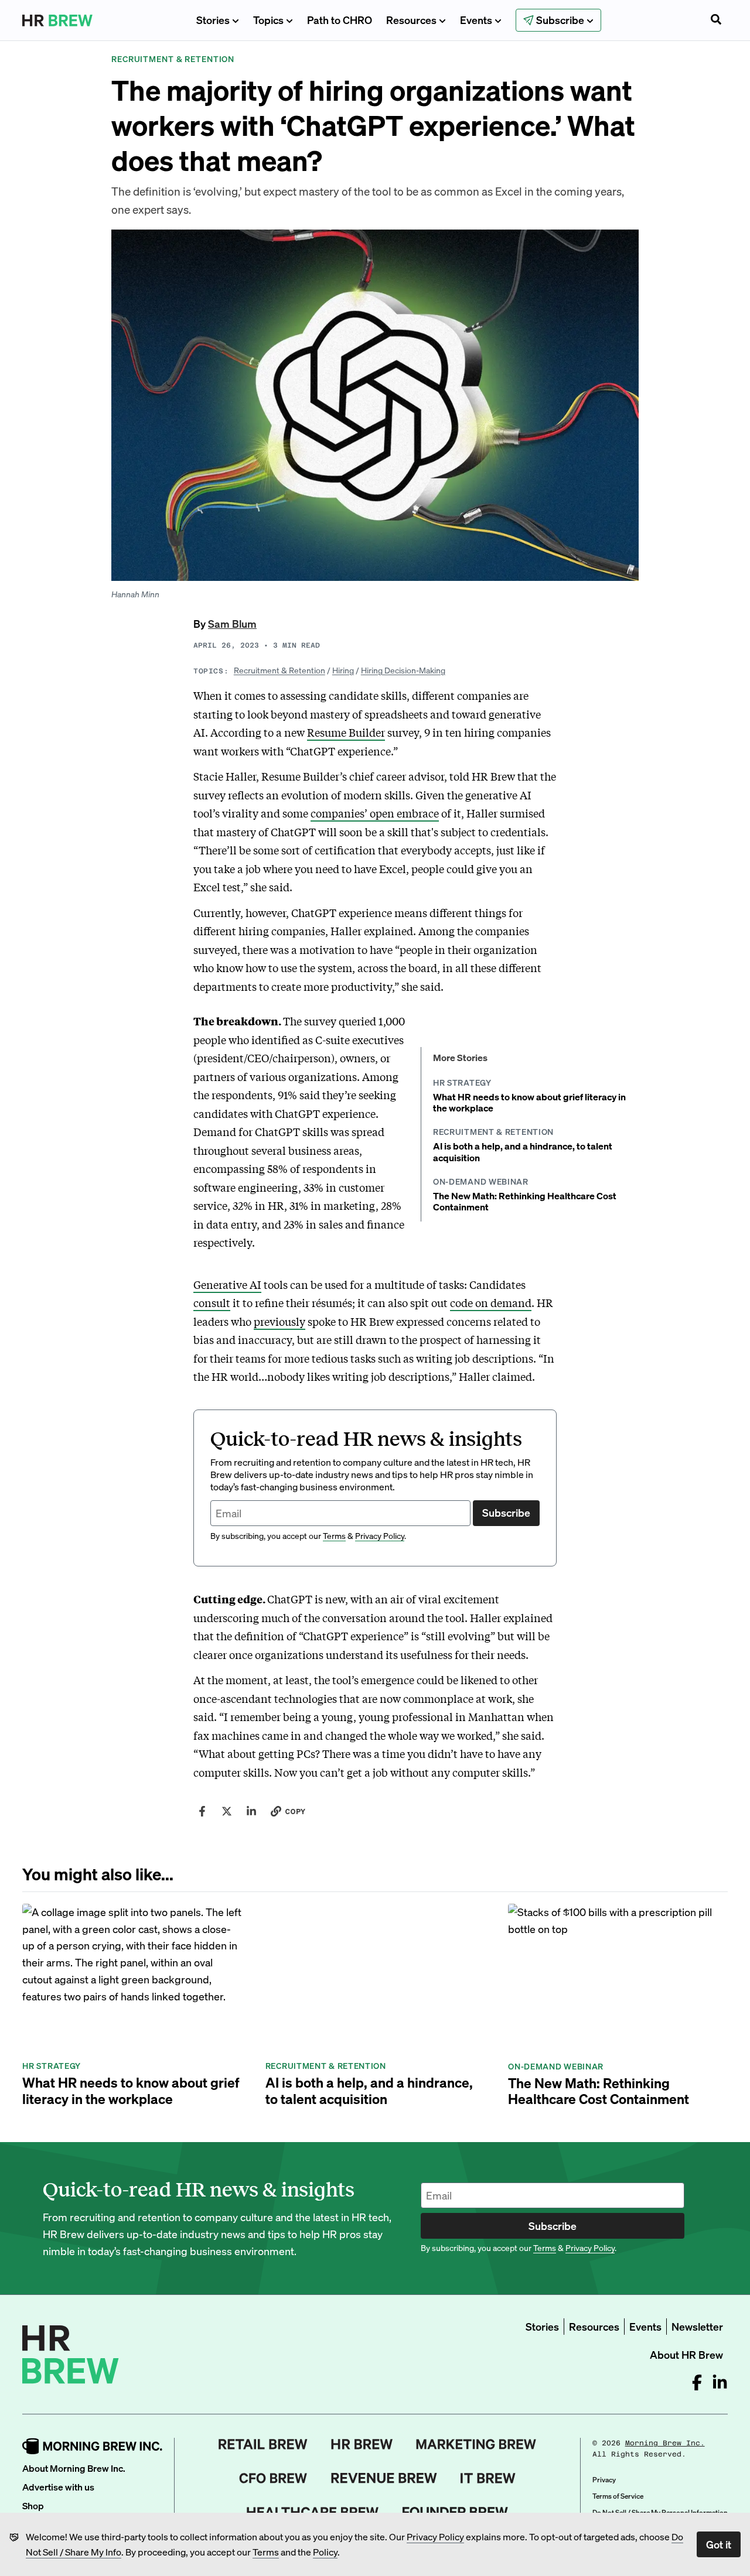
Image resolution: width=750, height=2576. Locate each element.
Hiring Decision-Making (403, 670)
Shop (33, 2505)
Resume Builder (346, 732)
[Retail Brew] (263, 2444)
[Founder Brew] (455, 2512)
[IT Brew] (488, 2478)
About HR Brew (686, 2354)
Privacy (604, 2480)
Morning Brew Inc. (665, 2443)
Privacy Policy (435, 2536)
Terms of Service (618, 2496)
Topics (268, 20)
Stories (213, 20)
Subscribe (506, 1512)
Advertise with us (58, 2487)
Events (476, 20)
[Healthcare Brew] (313, 2512)
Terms (266, 2552)
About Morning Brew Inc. (74, 2468)
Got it (719, 2544)
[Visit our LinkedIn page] (720, 2382)
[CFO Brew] (273, 2478)
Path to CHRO (340, 20)
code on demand (491, 1302)
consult (212, 1302)
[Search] (716, 20)
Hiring (343, 670)
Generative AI (227, 1284)
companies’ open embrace (375, 813)
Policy (325, 2552)
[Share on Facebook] (202, 1811)
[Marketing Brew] (476, 2444)
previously (279, 1321)
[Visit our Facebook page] (697, 2382)
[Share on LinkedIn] (251, 1811)
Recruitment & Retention (279, 670)
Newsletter (697, 2326)
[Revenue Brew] (384, 2478)
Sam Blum (232, 623)
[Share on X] (227, 1811)
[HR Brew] (362, 2444)
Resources (411, 20)
